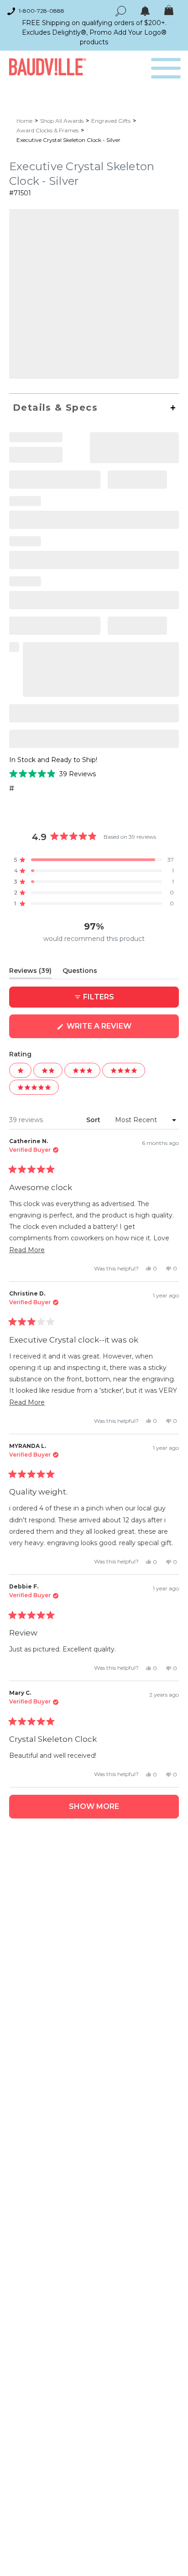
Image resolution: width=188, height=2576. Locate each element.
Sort (94, 1120)
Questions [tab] (80, 972)
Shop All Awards (62, 121)
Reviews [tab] (30, 972)
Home (24, 121)
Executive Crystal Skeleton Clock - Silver (68, 140)
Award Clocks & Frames (47, 130)
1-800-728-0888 (42, 11)
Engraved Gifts (111, 121)
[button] (52, 774)
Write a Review (117, 1030)
